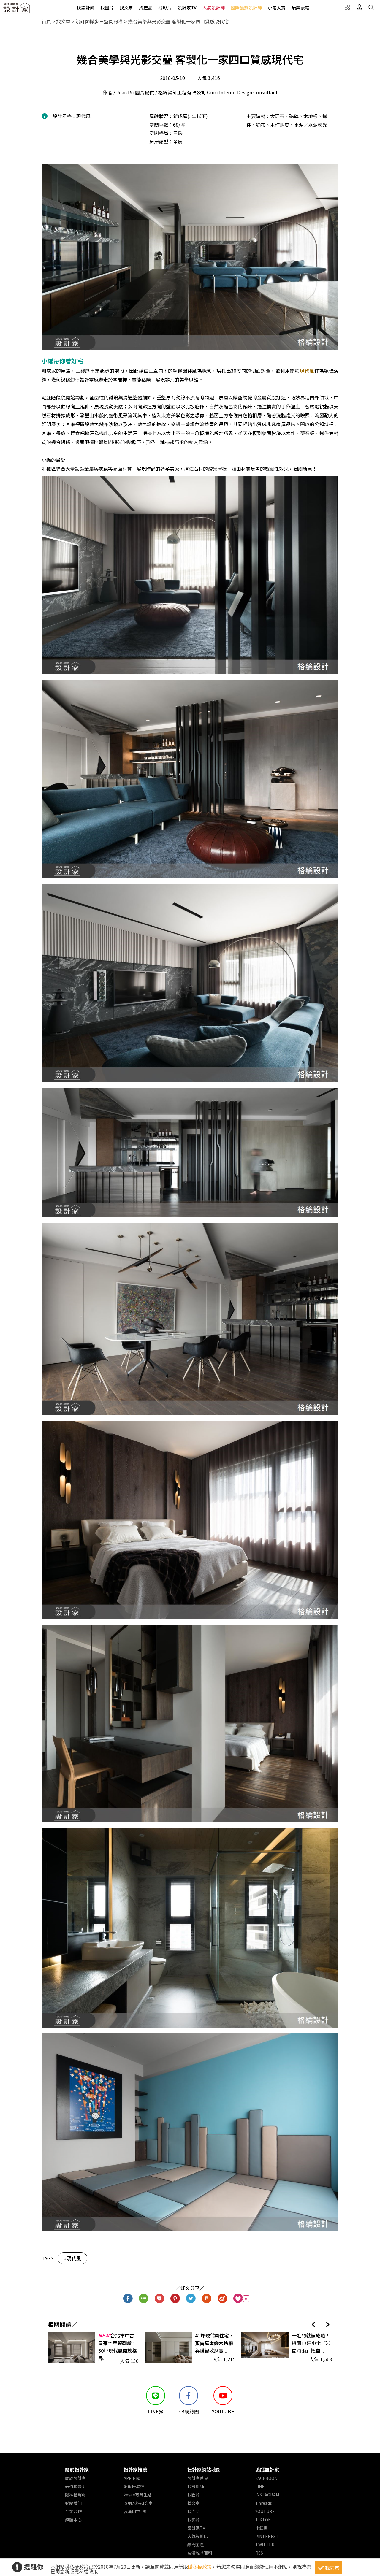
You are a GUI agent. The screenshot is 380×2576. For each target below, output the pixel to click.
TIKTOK (263, 2520)
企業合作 (73, 2511)
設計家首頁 (198, 2478)
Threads (264, 2503)
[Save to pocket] (160, 2299)
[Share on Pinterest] (175, 2299)
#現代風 (72, 2258)
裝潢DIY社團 (135, 2511)
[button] (313, 2324)
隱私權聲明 (75, 2495)
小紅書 (262, 2528)
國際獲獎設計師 (246, 8)
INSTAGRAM (267, 2495)
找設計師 (85, 8)
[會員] (359, 7)
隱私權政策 (200, 2567)
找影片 (165, 8)
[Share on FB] (128, 2299)
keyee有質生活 (138, 2495)
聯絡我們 (73, 2503)
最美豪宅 (300, 8)
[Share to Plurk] (207, 2299)
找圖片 (107, 8)
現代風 (307, 371)
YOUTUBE (265, 2511)
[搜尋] (371, 7)
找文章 (126, 8)
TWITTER (265, 2545)
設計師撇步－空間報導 (99, 21)
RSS (259, 2553)
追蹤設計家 (267, 2469)
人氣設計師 (214, 8)
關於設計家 (77, 2469)
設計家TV (187, 8)
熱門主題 (196, 2545)
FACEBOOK (266, 2478)
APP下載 (132, 2478)
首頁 (46, 21)
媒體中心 (73, 2520)
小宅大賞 (277, 8)
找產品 (146, 8)
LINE (260, 2486)
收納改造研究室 (138, 2503)
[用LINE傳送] (144, 2299)
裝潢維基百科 (200, 2553)
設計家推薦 (135, 2469)
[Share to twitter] (191, 2299)
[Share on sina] (223, 2299)
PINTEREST (267, 2536)
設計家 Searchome (16, 10)
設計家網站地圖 (204, 2469)
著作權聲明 (75, 2486)
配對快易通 (134, 2486)
